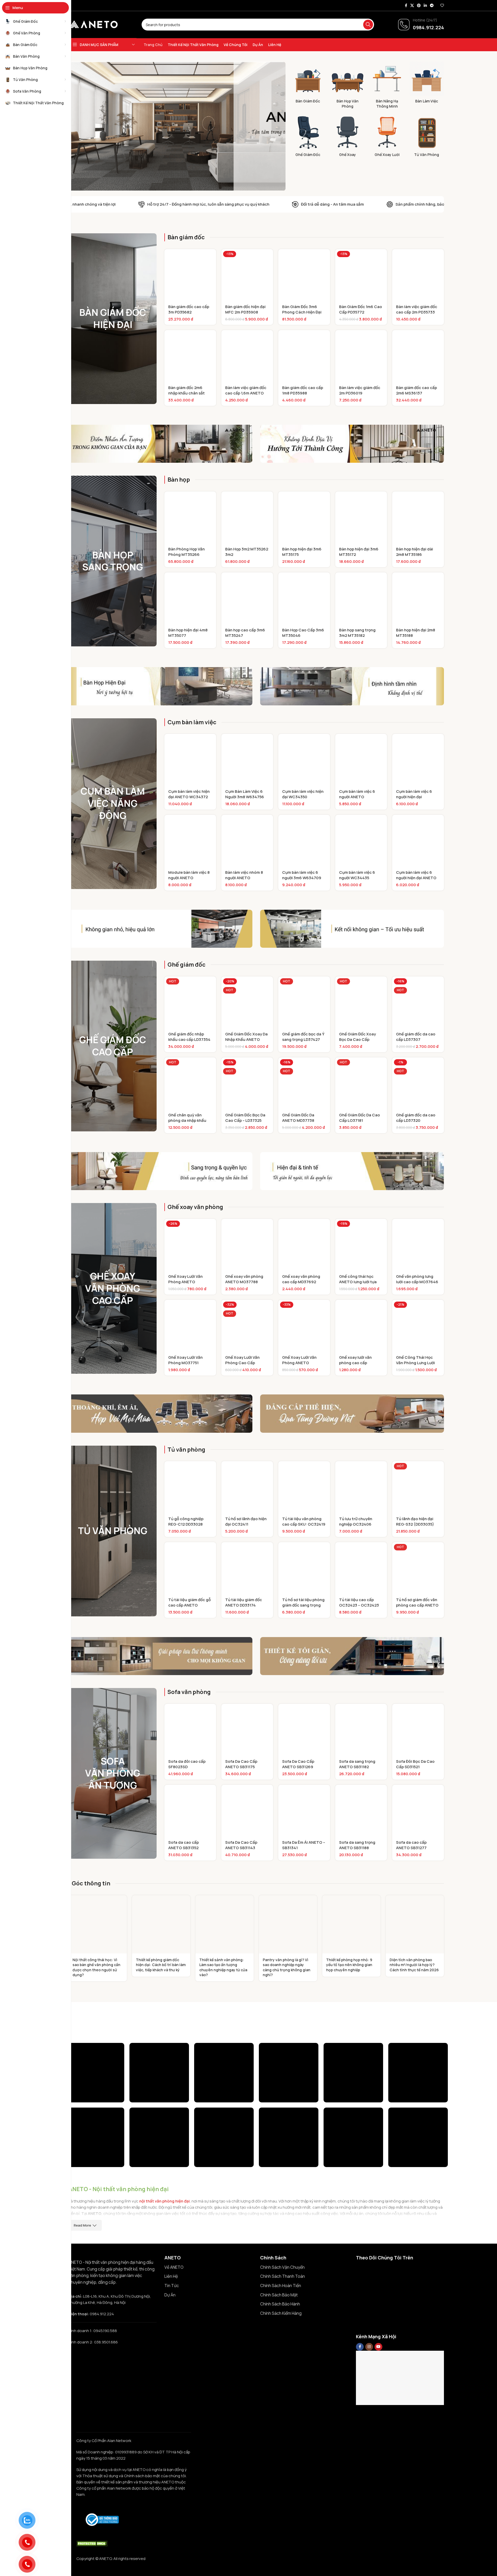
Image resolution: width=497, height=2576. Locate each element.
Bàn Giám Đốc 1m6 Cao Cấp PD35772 (361, 309)
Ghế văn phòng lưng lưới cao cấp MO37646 (417, 1279)
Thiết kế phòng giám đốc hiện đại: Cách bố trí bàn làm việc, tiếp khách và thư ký (161, 1965)
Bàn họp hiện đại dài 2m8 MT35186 (415, 552)
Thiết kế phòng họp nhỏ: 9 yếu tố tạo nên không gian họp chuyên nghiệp (349, 1965)
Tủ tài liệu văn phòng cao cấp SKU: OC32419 (304, 1521)
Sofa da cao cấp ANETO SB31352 (184, 1845)
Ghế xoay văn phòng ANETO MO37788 (244, 1279)
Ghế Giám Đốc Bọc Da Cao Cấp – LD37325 (245, 1118)
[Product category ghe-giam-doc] (308, 137)
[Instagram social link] (369, 2347)
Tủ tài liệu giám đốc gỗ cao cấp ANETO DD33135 (189, 1605)
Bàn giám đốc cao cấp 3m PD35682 (189, 309)
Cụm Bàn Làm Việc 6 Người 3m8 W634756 (245, 794)
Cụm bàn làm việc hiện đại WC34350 (303, 794)
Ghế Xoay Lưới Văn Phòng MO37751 (185, 1360)
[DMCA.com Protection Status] (92, 2543)
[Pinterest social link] (419, 6)
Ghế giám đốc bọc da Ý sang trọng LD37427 (303, 1037)
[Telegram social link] (432, 6)
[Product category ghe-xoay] (348, 137)
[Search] (368, 25)
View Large (118, 2049)
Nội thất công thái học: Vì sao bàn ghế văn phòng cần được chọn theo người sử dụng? (96, 1967)
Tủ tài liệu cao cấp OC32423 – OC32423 (359, 1602)
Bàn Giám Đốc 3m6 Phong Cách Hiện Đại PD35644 (302, 312)
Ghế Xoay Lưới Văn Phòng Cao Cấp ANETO (242, 1363)
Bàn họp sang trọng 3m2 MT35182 (357, 633)
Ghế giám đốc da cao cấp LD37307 (416, 1037)
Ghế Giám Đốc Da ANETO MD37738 (298, 1118)
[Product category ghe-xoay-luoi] (387, 137)
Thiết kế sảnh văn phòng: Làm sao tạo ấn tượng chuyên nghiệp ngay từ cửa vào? (223, 1967)
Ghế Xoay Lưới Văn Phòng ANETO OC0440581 (299, 1363)
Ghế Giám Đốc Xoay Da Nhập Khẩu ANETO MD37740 (246, 1039)
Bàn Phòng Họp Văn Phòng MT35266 (187, 552)
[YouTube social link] (378, 2347)
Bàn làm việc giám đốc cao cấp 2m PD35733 (417, 309)
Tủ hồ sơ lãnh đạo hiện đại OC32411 (246, 1521)
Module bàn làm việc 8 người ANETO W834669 (189, 878)
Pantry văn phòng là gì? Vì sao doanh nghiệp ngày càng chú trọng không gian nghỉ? (287, 1967)
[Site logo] (93, 24)
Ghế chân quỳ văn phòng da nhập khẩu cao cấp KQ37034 (187, 1120)
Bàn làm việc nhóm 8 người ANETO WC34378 (244, 878)
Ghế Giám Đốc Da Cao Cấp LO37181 (360, 1118)
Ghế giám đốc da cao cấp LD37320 (416, 1118)
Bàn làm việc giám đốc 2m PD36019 (360, 390)
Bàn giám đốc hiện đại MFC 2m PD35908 (245, 309)
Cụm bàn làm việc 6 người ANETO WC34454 (357, 797)
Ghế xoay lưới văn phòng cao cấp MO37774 (355, 1363)
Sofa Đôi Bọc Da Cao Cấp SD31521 (415, 1764)
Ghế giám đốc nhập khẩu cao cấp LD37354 (189, 1037)
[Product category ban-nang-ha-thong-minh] (387, 86)
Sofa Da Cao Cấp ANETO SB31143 (241, 1845)
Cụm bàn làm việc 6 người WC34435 (357, 875)
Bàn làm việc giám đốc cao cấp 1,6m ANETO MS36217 (246, 393)
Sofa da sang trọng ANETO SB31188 (357, 1845)
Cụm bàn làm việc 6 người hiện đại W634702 (414, 797)
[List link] (208, 2267)
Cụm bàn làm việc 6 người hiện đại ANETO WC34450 (416, 878)
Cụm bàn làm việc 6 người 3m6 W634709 (302, 875)
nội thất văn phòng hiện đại (165, 2201)
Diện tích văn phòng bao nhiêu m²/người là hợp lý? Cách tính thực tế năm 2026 (414, 1965)
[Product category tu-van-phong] (427, 137)
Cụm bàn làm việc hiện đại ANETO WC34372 (189, 794)
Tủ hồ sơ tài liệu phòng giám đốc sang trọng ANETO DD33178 (303, 1605)
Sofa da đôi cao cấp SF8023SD (187, 1764)
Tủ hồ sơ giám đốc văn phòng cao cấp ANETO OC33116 (417, 1605)
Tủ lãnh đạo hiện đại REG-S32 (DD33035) (415, 1521)
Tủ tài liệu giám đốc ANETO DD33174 (244, 1602)
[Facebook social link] (406, 6)
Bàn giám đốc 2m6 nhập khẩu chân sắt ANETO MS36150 (187, 393)
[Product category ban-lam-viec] (427, 84)
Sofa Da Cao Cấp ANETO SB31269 (298, 1764)
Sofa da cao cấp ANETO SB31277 (411, 1845)
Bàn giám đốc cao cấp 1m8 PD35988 (303, 390)
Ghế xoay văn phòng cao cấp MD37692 (301, 1279)
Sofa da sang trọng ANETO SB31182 (357, 1764)
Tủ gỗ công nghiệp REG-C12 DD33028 (186, 1521)
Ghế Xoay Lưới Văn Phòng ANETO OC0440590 (185, 1282)
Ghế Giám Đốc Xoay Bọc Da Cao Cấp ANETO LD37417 (357, 1039)
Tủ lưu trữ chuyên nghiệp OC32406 (356, 1521)
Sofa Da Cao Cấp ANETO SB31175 (241, 1764)
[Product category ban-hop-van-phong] (348, 86)
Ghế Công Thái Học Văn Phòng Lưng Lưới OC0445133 (415, 1363)
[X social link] (412, 6)
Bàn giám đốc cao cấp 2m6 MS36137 (416, 390)
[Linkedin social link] (425, 6)
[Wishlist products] (442, 5)
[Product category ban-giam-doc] (308, 84)
